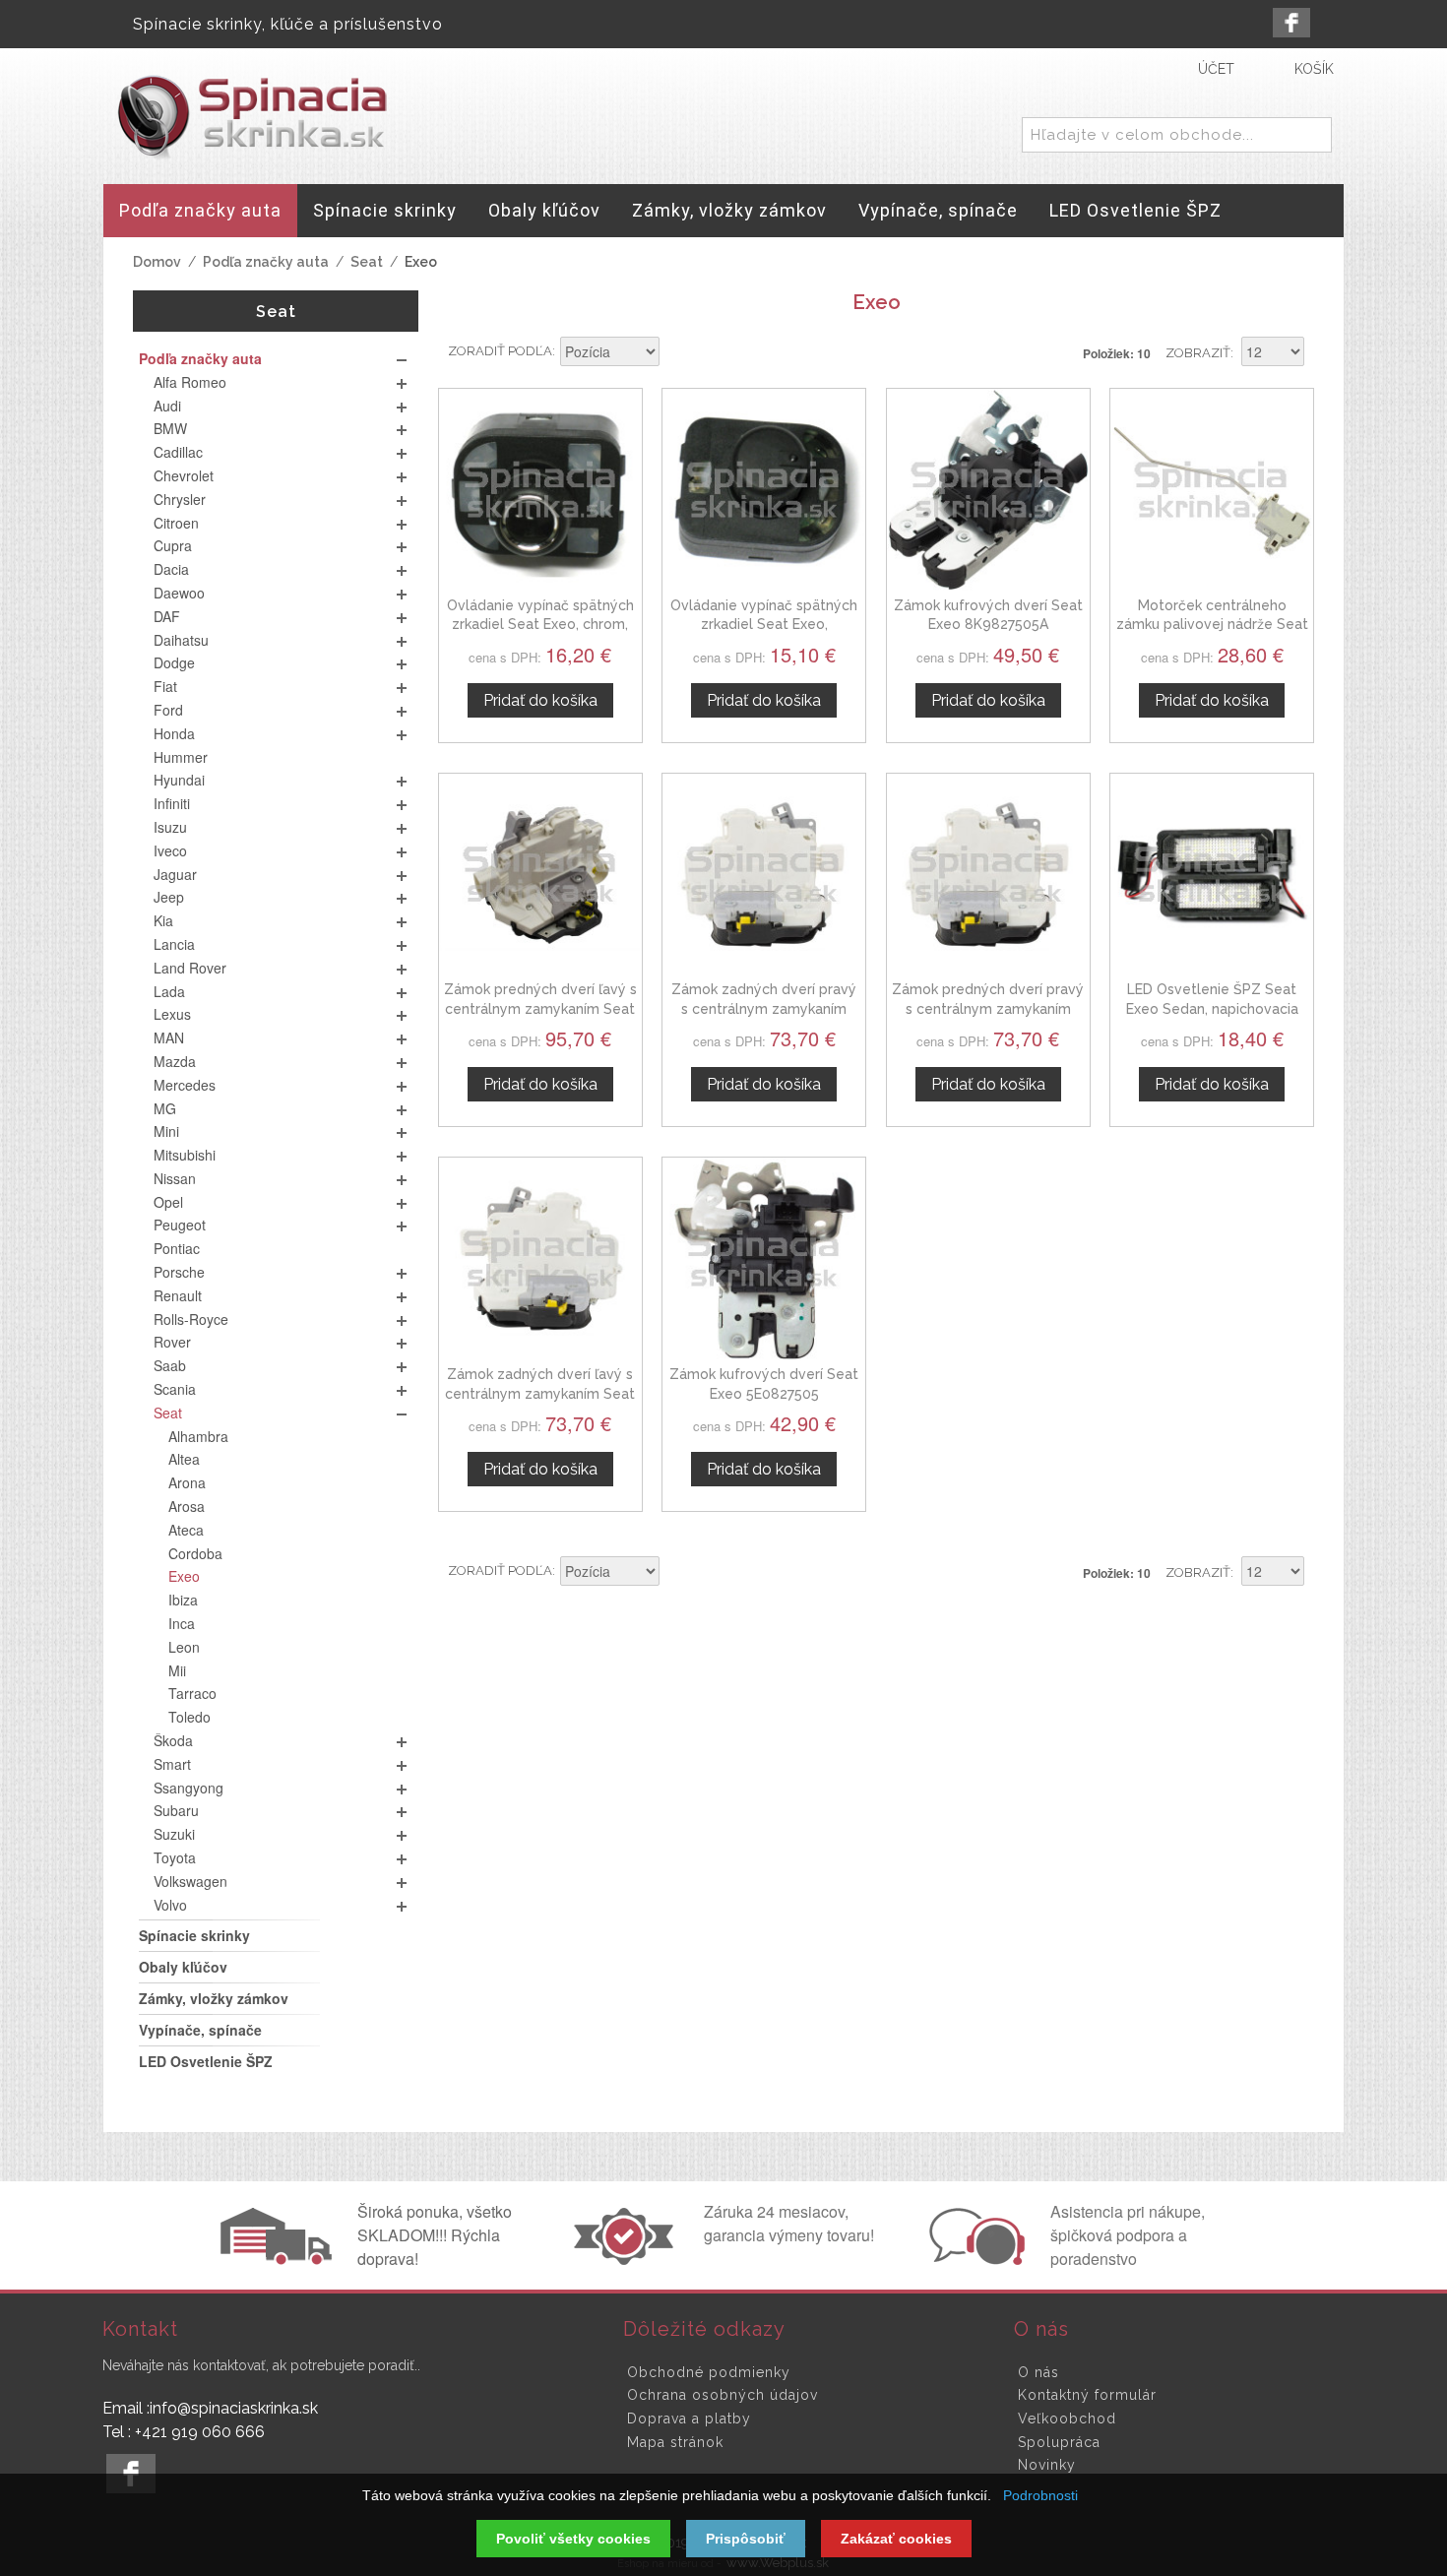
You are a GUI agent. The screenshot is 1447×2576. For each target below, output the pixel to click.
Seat (367, 262)
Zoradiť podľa (500, 351)
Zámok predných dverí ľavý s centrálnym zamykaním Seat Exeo (540, 1008)
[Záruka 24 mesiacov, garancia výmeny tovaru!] (628, 2259)
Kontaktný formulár (1087, 2395)
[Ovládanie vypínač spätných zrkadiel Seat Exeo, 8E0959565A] (764, 490)
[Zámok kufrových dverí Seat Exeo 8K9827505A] (988, 490)
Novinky (1047, 2465)
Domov (157, 262)
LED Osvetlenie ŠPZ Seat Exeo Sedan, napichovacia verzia (1212, 1008)
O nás (1038, 2372)
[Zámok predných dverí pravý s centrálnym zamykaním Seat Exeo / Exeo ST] (988, 875)
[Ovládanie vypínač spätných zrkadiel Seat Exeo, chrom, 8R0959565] (540, 490)
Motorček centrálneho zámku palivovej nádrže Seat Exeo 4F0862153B (1212, 625)
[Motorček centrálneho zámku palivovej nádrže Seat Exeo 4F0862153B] (1212, 490)
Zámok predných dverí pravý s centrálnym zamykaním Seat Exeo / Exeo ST (988, 1008)
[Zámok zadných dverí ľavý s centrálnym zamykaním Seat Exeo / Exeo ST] (540, 1259)
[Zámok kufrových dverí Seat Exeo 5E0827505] (764, 1259)
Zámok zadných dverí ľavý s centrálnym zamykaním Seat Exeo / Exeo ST (540, 1393)
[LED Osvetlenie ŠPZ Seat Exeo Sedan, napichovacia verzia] (1212, 875)
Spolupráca (1059, 2442)
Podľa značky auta (266, 262)
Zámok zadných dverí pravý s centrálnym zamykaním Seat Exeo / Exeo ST (764, 1008)
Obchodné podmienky (709, 2372)
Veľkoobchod (1067, 2419)
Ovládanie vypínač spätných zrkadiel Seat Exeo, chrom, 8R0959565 (540, 625)
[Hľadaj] (1313, 136)
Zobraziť (1198, 353)
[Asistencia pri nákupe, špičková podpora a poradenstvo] (975, 2259)
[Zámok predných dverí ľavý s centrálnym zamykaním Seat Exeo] (540, 875)
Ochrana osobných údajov (723, 2395)
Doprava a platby (689, 2419)
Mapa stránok (675, 2442)
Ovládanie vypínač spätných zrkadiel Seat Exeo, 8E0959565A (764, 625)
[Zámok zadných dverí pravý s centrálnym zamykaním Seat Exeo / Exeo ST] (764, 875)
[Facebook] (1291, 23)
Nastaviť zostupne (677, 353)
